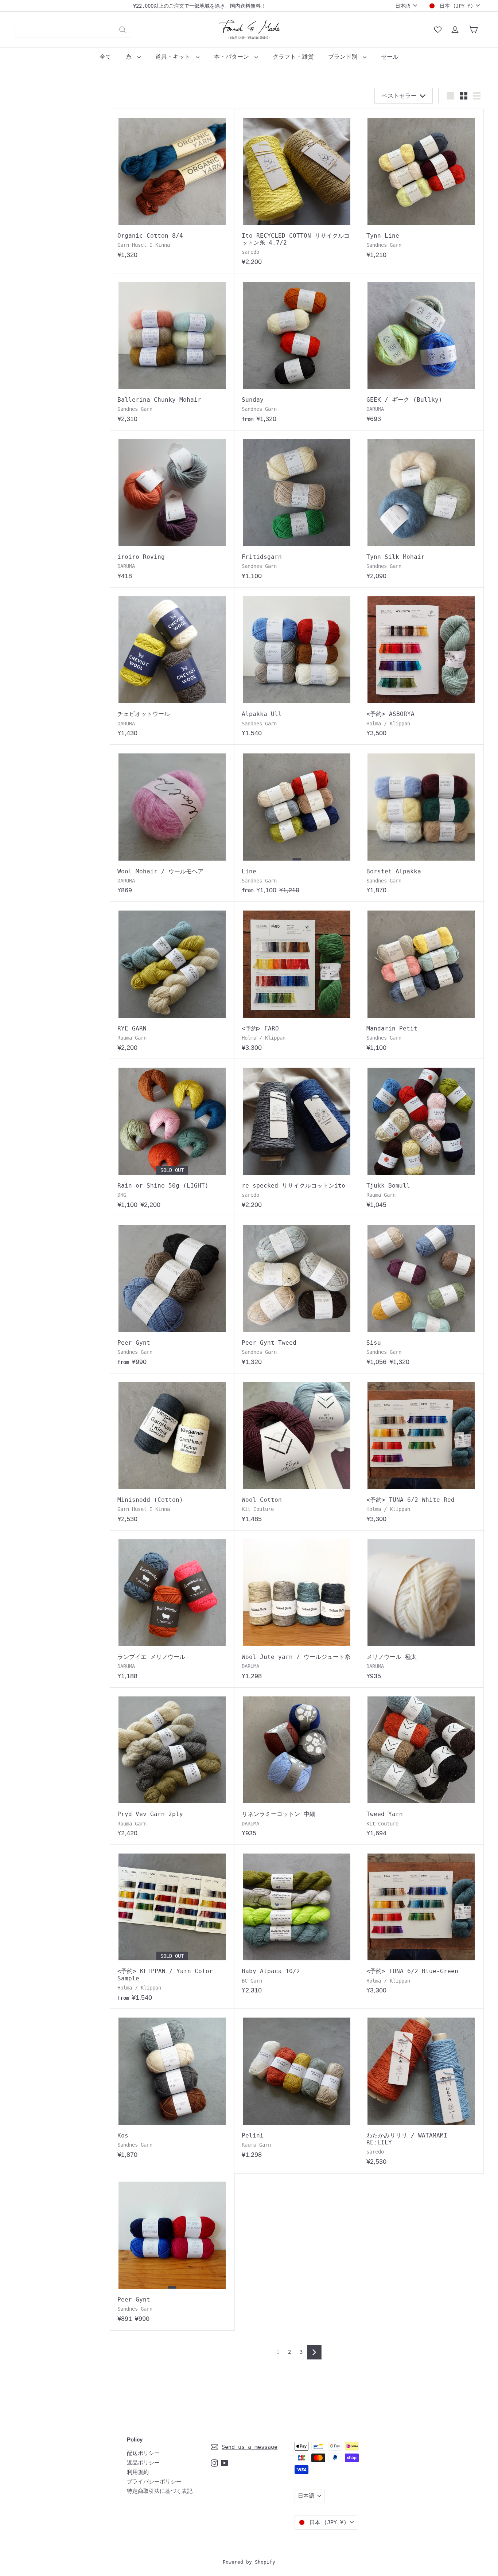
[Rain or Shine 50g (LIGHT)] (172, 1137)
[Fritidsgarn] (297, 509)
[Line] (297, 823)
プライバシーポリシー (154, 2482)
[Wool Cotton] (297, 1452)
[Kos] (172, 2087)
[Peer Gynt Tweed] (297, 1295)
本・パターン (233, 57)
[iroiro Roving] (172, 509)
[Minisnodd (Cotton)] (172, 1452)
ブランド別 (345, 57)
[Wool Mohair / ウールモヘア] (172, 823)
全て (105, 57)
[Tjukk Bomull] (421, 1137)
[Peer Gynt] (172, 1295)
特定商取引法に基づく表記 (160, 2491)
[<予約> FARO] (297, 980)
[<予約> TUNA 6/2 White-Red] (421, 1452)
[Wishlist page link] (438, 30)
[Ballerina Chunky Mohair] (172, 352)
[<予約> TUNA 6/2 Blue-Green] (421, 1923)
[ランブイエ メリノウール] (172, 1609)
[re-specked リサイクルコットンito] (297, 1137)
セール (390, 57)
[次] (314, 2352)
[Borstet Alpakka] (421, 823)
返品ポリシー (143, 2463)
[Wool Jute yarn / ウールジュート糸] (297, 1609)
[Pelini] (297, 2087)
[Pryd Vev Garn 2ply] (172, 1766)
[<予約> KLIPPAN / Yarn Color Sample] (172, 1927)
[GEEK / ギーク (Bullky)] (421, 352)
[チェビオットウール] (172, 666)
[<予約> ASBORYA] (421, 666)
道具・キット (175, 57)
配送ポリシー (143, 2453)
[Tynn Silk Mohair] (421, 509)
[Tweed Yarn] (421, 1766)
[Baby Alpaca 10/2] (297, 1923)
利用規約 (138, 2472)
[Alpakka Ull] (297, 666)
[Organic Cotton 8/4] (172, 188)
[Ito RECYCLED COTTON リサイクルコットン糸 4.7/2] (297, 191)
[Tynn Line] (421, 188)
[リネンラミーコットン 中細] (297, 1766)
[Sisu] (421, 1295)
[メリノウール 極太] (421, 1609)
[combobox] (73, 30)
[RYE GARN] (172, 980)
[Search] (122, 30)
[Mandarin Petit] (421, 980)
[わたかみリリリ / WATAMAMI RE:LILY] (421, 2091)
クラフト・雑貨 (293, 57)
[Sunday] (297, 352)
